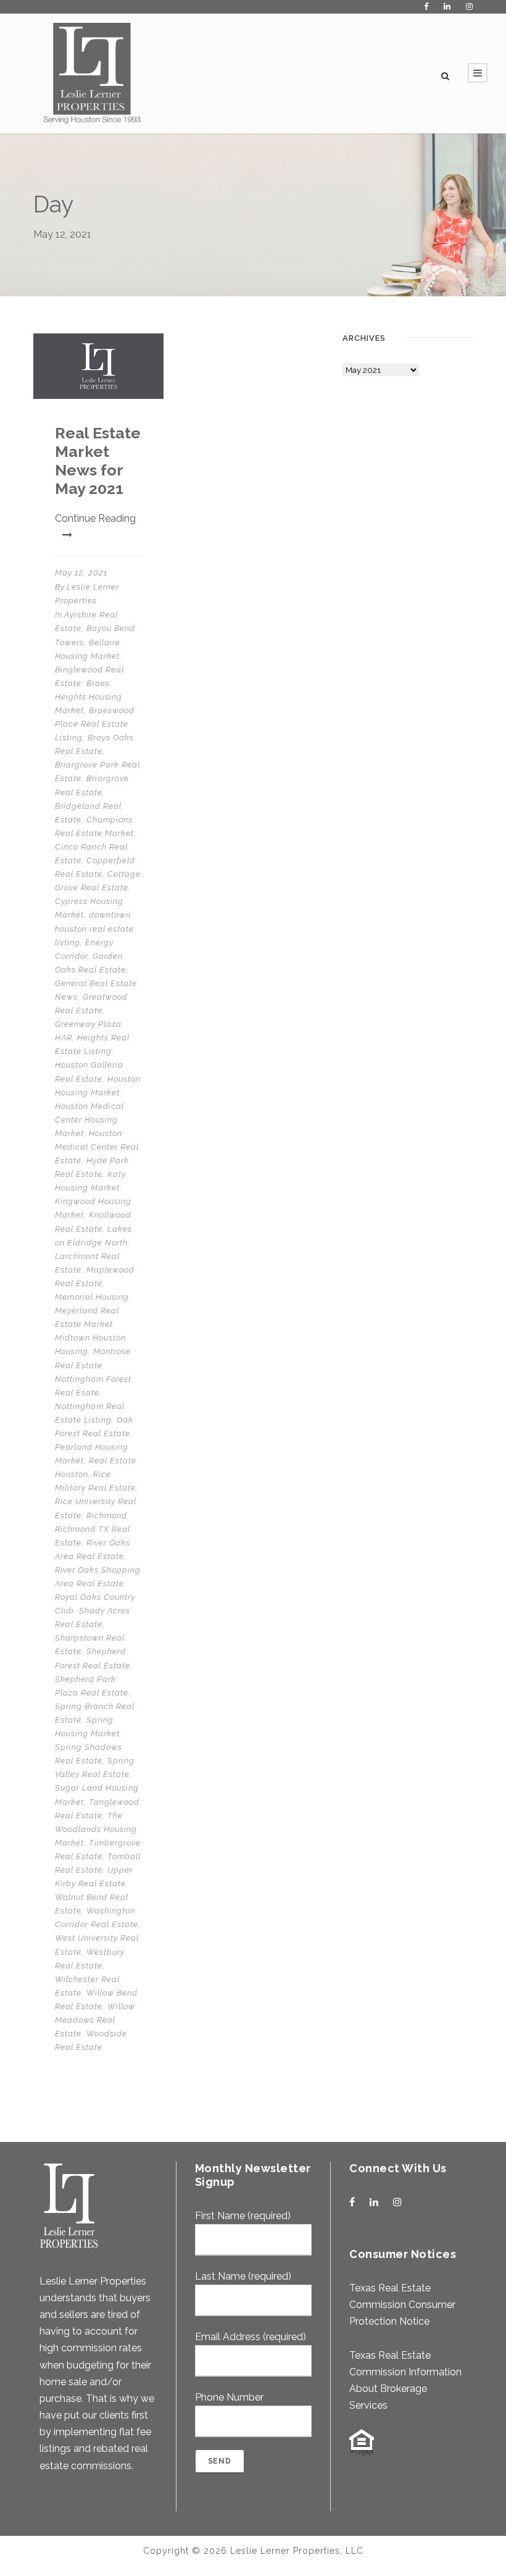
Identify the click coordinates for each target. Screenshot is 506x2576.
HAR (64, 1038)
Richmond (107, 1516)
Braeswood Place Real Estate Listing (95, 724)
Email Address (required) (251, 2337)
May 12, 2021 (81, 573)
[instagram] (469, 6)
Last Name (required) (243, 2276)
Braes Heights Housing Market (89, 697)
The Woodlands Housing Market (96, 1829)
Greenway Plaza (88, 1024)
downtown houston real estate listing (94, 928)
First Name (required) (243, 2216)
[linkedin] (447, 6)
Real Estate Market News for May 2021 (98, 461)
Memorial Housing (92, 1297)
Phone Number (229, 2397)
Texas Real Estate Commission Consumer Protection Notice (402, 2305)
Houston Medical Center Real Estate (97, 1147)
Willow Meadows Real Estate (95, 2020)
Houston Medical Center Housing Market (89, 1120)
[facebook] (426, 6)
